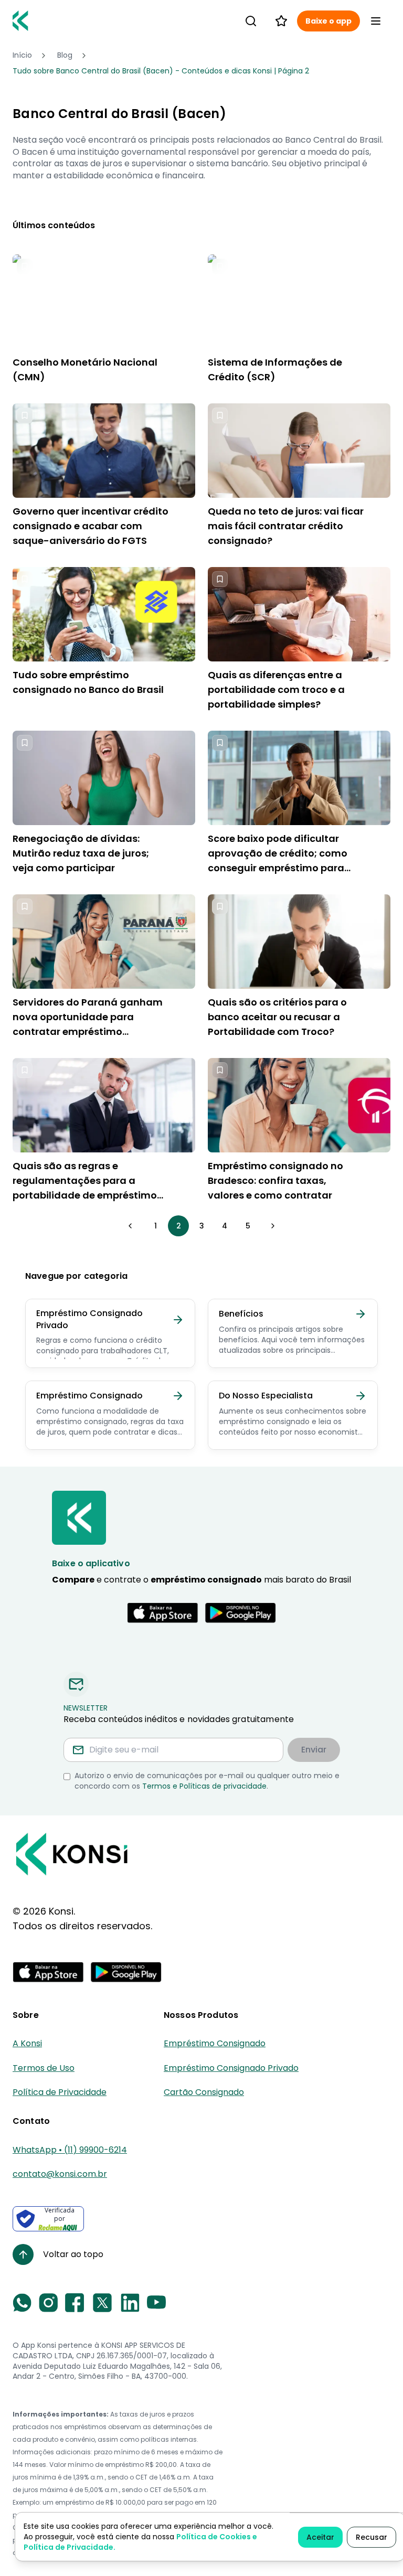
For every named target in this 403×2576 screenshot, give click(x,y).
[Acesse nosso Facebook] (75, 2303)
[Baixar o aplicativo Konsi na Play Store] (240, 1613)
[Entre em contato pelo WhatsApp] (22, 2303)
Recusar (372, 2537)
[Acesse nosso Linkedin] (130, 2303)
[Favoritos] (281, 21)
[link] (161, 71)
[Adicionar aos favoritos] (25, 266)
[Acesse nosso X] (102, 2303)
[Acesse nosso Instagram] (48, 2303)
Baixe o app (328, 21)
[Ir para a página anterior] (130, 1226)
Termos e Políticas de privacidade (204, 1786)
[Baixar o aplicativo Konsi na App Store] (163, 1613)
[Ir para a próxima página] (273, 1226)
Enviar (314, 1750)
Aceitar (320, 2537)
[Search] (251, 21)
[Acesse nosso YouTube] (156, 2303)
